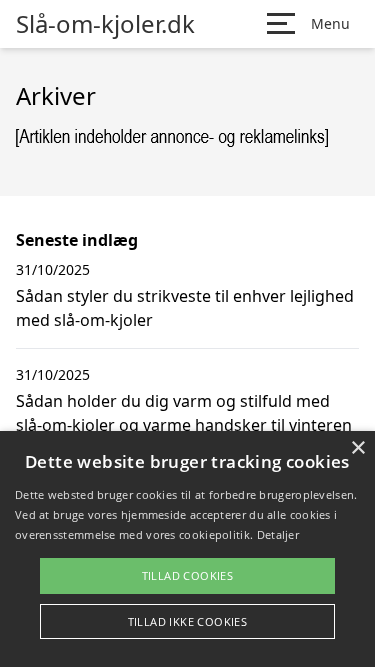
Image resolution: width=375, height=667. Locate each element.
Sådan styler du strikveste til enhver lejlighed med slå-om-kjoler (185, 308)
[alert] (187, 549)
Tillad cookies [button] (188, 575)
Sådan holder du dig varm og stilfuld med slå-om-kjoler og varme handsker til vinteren (184, 413)
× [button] (357, 448)
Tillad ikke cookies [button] (188, 621)
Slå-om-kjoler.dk (105, 24)
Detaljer (278, 534)
